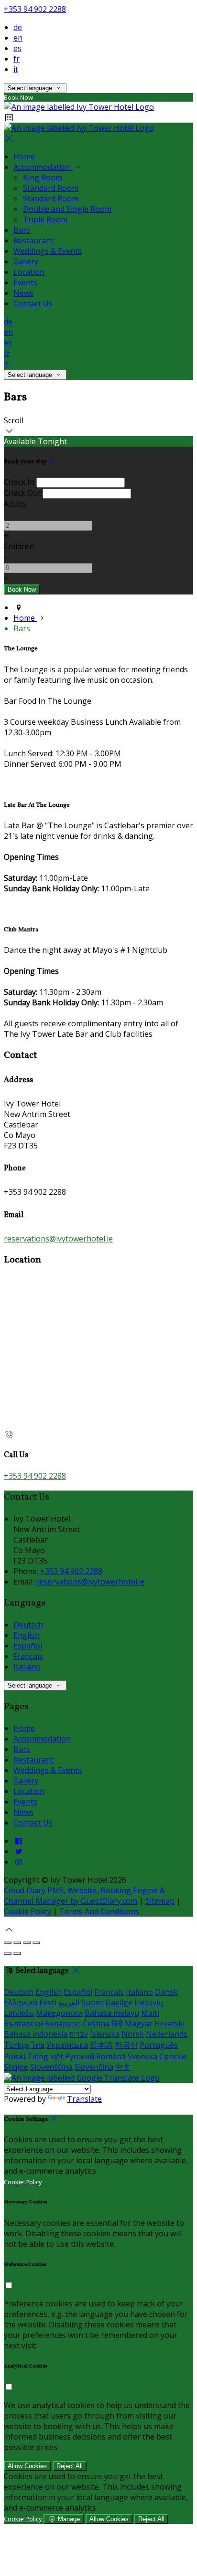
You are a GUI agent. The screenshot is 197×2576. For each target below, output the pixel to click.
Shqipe (16, 2067)
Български (23, 2023)
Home (24, 156)
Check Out (22, 493)
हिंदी (117, 2023)
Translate (84, 2099)
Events (25, 282)
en (18, 38)
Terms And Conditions (99, 1911)
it (16, 69)
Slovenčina (94, 2067)
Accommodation (43, 167)
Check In (19, 482)
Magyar (139, 2023)
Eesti (48, 2002)
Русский (80, 2056)
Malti (150, 2013)
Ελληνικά (21, 2002)
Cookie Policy (27, 1911)
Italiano (27, 1667)
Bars (22, 230)
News (23, 293)
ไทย (38, 2045)
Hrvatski (170, 2023)
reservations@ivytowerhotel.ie (58, 1239)
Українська (67, 2045)
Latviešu (19, 2013)
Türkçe (16, 2045)
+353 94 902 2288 (35, 9)
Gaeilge (119, 2002)
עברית (79, 2034)
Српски (173, 2056)
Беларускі (63, 2023)
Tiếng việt (45, 2056)
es (17, 48)
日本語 (101, 2045)
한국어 (126, 2045)
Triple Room (45, 219)
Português (159, 2045)
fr (16, 59)
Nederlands (167, 2034)
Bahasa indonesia (36, 2034)
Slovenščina (51, 2067)
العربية (69, 2002)
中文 (123, 2067)
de (18, 27)
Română (111, 2056)
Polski (15, 2056)
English (27, 1635)
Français (28, 1656)
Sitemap (160, 1901)
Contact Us (33, 303)
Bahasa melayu (112, 2013)
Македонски (59, 2013)
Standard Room (51, 188)
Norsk (133, 2034)
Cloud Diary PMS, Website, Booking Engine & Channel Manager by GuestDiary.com (84, 1896)
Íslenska (105, 2034)
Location (29, 272)
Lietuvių (149, 2002)
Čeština (96, 2023)
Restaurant (33, 240)
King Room (43, 177)
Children (19, 546)
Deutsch (28, 1625)
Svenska (142, 2056)
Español (28, 1646)
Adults (15, 504)
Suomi (93, 2002)
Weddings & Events (48, 251)
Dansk (166, 1992)
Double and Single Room (67, 209)
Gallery (26, 261)
